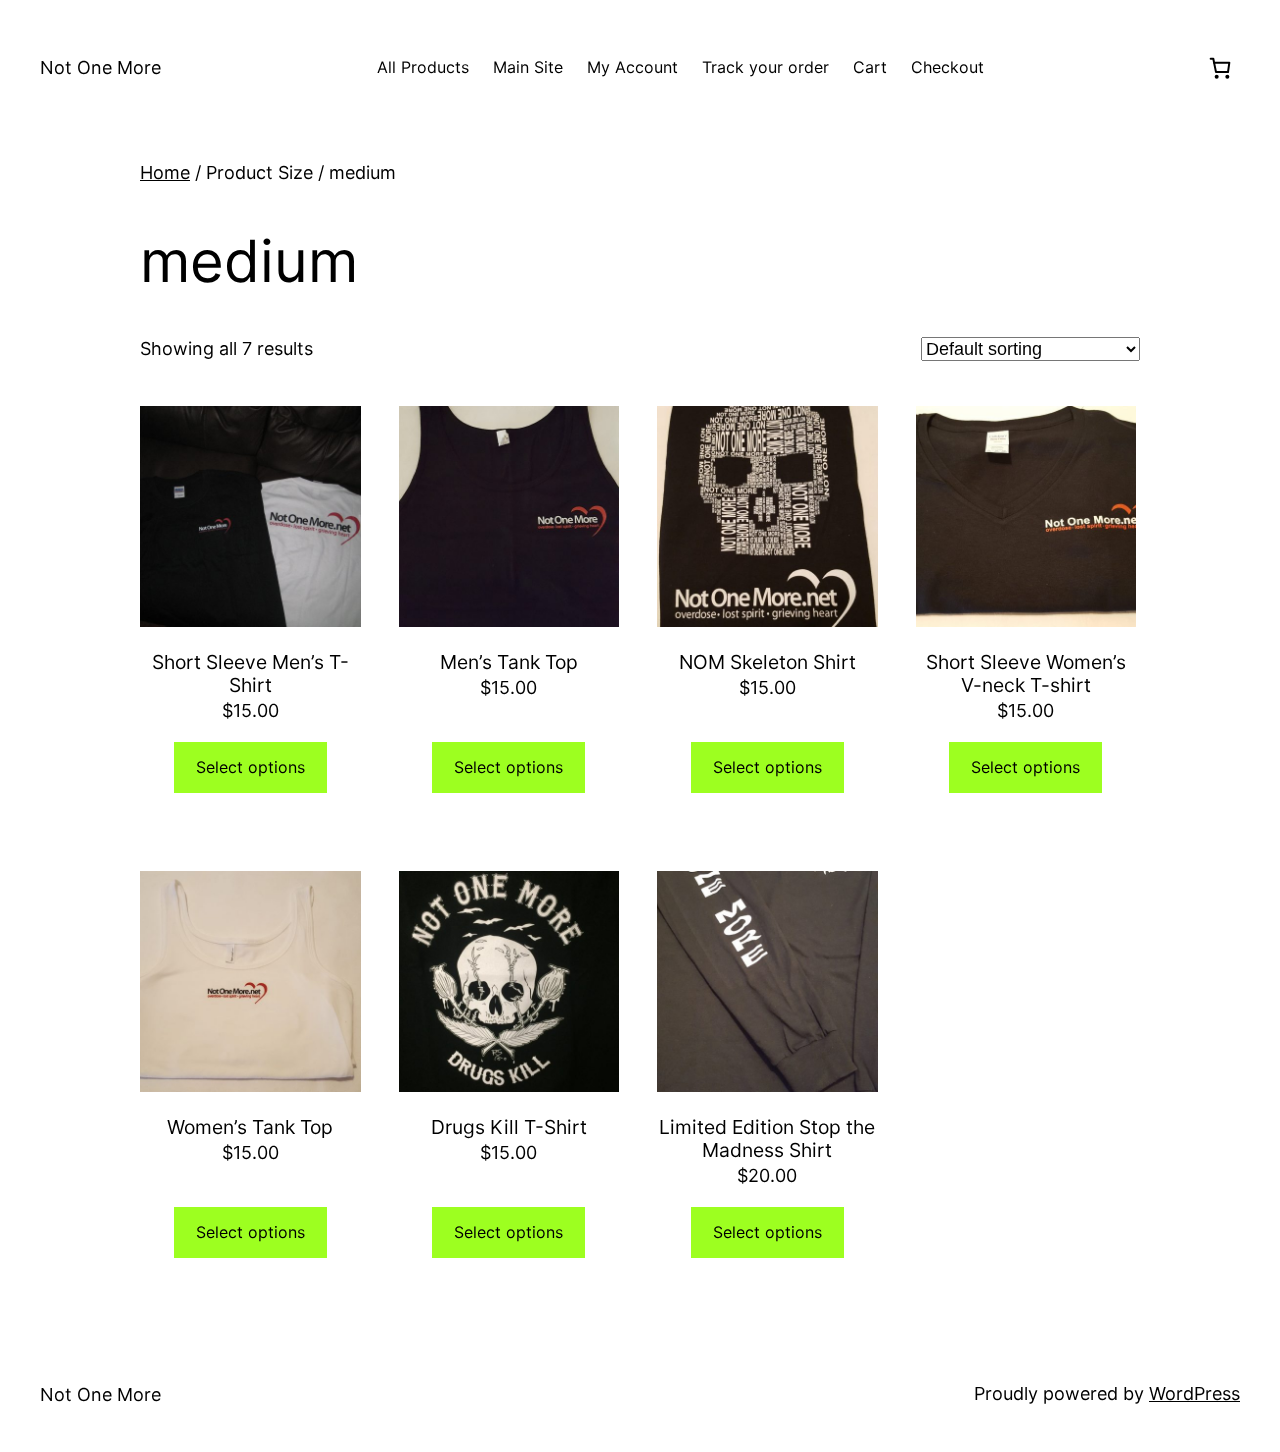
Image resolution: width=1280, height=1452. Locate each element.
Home (165, 172)
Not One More (100, 67)
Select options (250, 767)
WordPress (1194, 1393)
